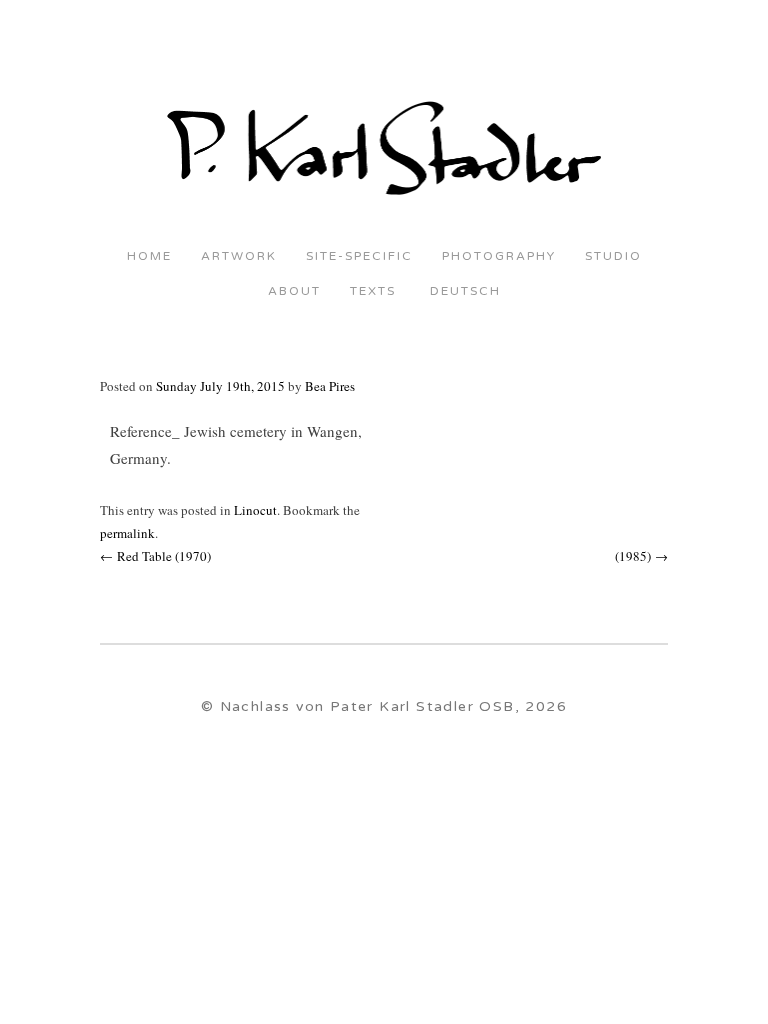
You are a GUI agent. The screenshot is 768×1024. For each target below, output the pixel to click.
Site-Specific (359, 256)
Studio (613, 256)
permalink (127, 533)
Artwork (239, 256)
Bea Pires (330, 386)
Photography (499, 256)
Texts (373, 291)
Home (149, 256)
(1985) (641, 556)
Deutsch (463, 291)
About (294, 291)
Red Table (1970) (155, 556)
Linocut (255, 510)
